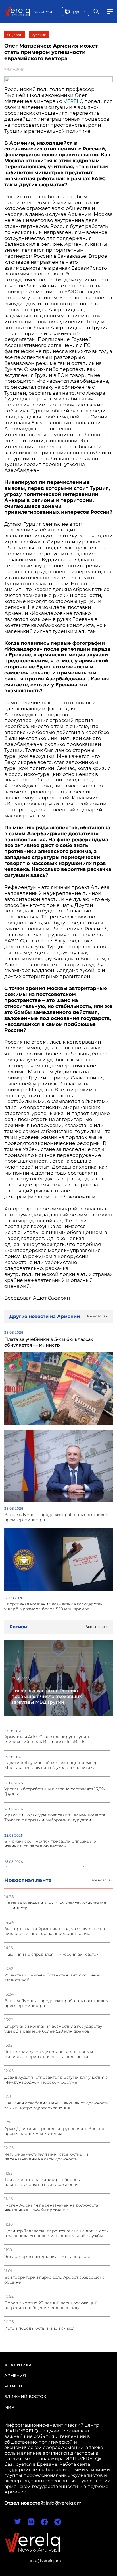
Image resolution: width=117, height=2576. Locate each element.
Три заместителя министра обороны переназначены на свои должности (42, 2182)
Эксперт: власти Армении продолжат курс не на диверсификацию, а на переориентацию (55, 1931)
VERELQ (74, 101)
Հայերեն (14, 35)
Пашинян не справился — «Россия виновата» (51, 1954)
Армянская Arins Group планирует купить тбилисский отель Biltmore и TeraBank (47, 1739)
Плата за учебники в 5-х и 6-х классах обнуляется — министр (55, 1906)
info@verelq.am (45, 2561)
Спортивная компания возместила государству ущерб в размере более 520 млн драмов (53, 2029)
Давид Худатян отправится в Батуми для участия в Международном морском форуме (56, 2080)
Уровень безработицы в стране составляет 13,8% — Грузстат (57, 1791)
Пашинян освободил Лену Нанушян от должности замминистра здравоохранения (57, 2106)
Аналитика (18, 2365)
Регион (13, 2386)
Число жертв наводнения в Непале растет (48, 2257)
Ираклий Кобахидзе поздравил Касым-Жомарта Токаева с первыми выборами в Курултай (55, 1818)
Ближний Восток (25, 2397)
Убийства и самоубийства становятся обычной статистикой (53, 1978)
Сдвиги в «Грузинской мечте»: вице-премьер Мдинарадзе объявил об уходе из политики (51, 1765)
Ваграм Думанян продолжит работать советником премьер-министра (57, 2003)
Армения (15, 2376)
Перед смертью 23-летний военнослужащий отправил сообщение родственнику (51, 2305)
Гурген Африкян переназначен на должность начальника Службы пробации (51, 2208)
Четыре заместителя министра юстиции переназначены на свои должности (46, 2157)
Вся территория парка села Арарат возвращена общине (54, 2280)
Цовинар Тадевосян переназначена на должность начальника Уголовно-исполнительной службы (56, 2233)
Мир (9, 2407)
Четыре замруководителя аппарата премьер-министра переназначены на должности (52, 2054)
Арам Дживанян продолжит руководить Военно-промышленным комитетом (55, 2131)
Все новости (102, 1880)
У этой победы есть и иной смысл (39, 2328)
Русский (39, 35)
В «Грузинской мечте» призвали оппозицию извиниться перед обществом (50, 1844)
